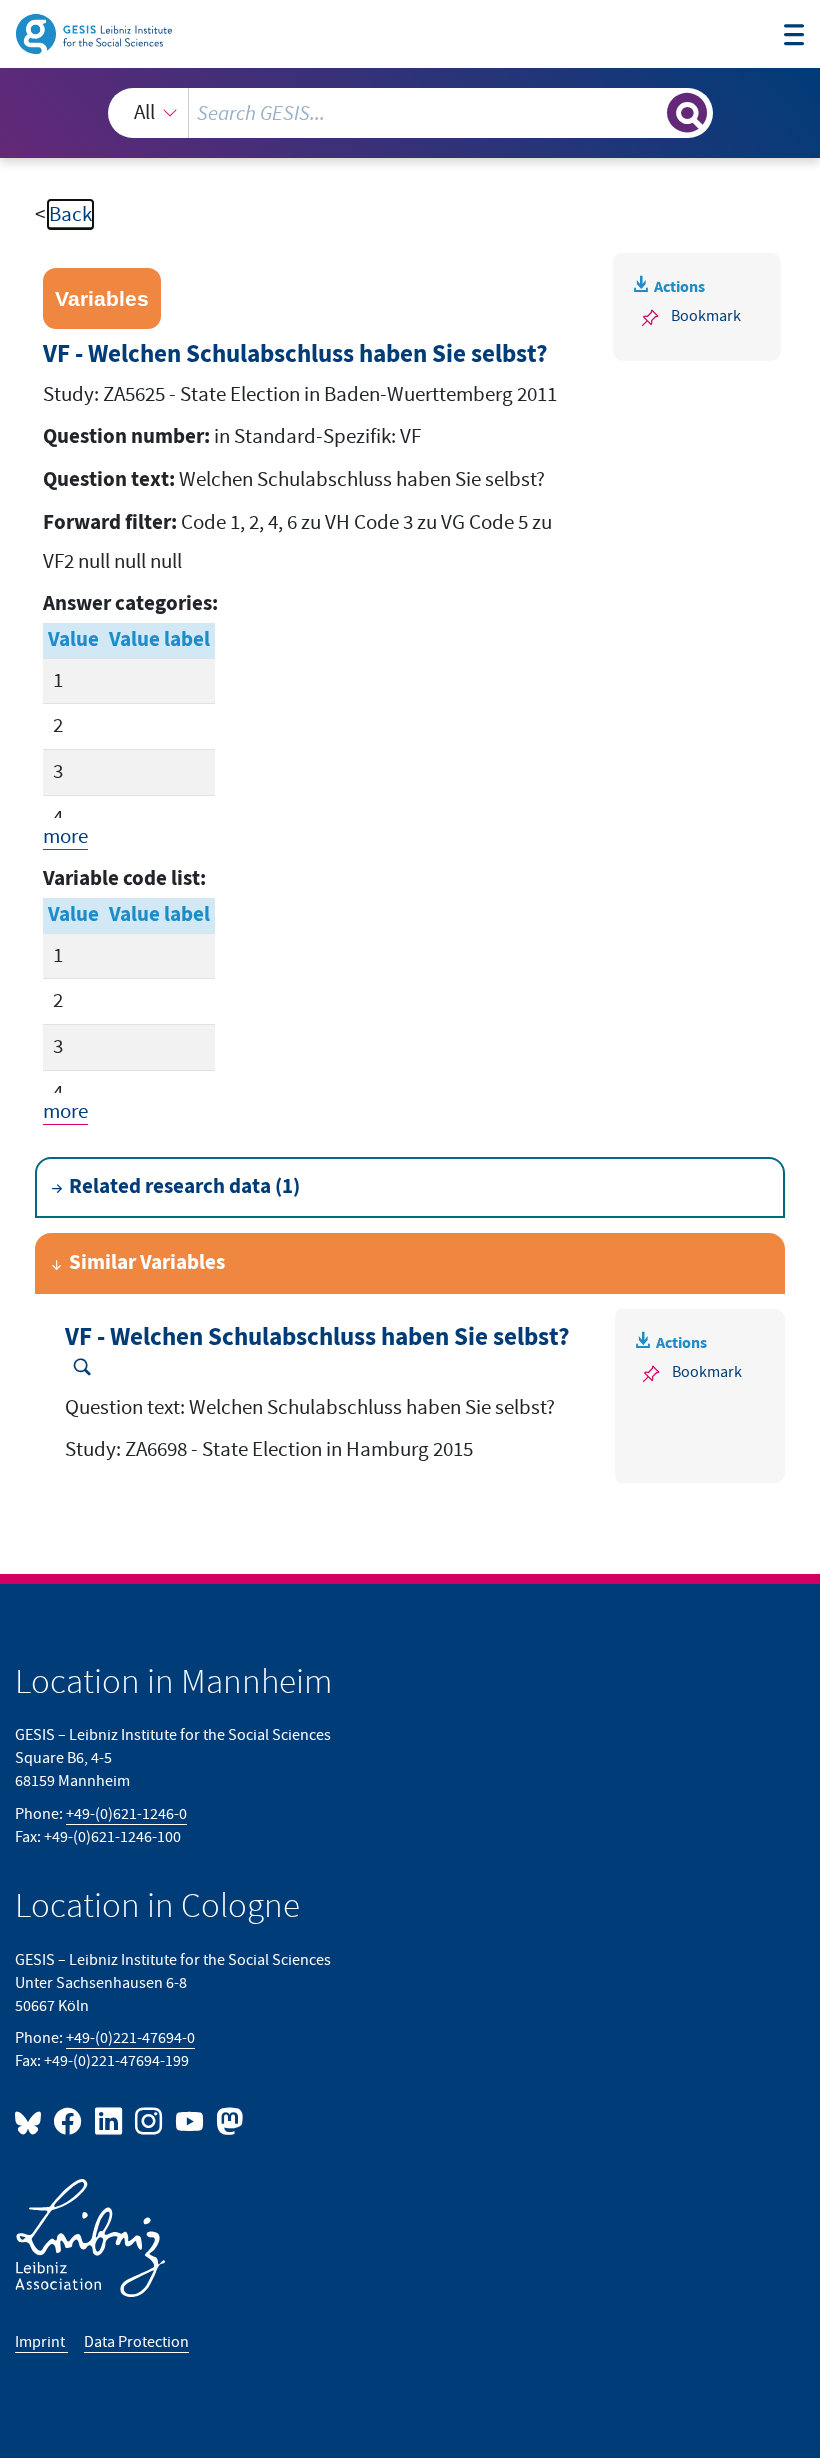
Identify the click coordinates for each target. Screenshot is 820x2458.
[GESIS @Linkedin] (109, 2120)
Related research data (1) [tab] (184, 1187)
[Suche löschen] (649, 112)
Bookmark (706, 316)
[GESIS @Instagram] (150, 2120)
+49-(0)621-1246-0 (126, 1814)
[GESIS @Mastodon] (227, 2120)
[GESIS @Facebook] (69, 2120)
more (65, 836)
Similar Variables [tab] (147, 1263)
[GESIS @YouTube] (190, 2120)
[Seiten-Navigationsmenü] (794, 37)
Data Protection (136, 2342)
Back (70, 214)
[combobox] (410, 113)
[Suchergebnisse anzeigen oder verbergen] (687, 113)
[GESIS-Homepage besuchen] (95, 32)
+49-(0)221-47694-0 (130, 2038)
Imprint (41, 2342)
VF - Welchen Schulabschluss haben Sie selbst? (317, 1338)
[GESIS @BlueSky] (32, 2120)
